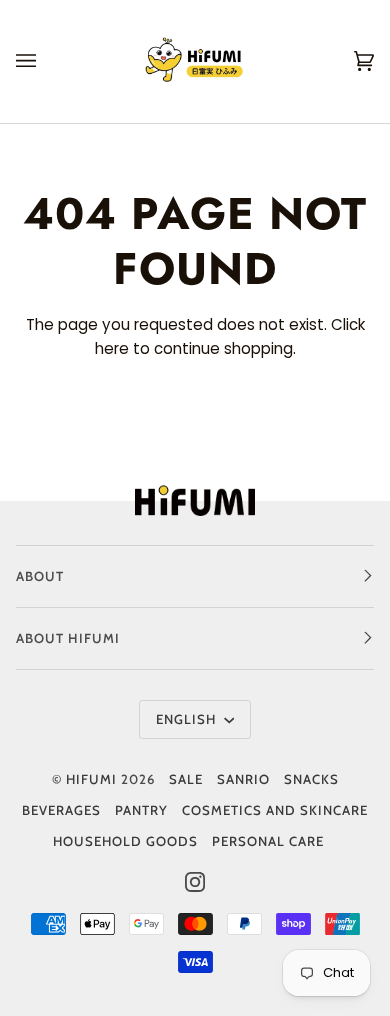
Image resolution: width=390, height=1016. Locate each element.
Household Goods (125, 841)
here (112, 348)
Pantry (141, 810)
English (188, 719)
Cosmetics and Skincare (275, 810)
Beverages (61, 810)
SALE (186, 779)
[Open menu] (46, 61)
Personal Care (268, 841)
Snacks (311, 779)
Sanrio (243, 779)
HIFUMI (91, 779)
